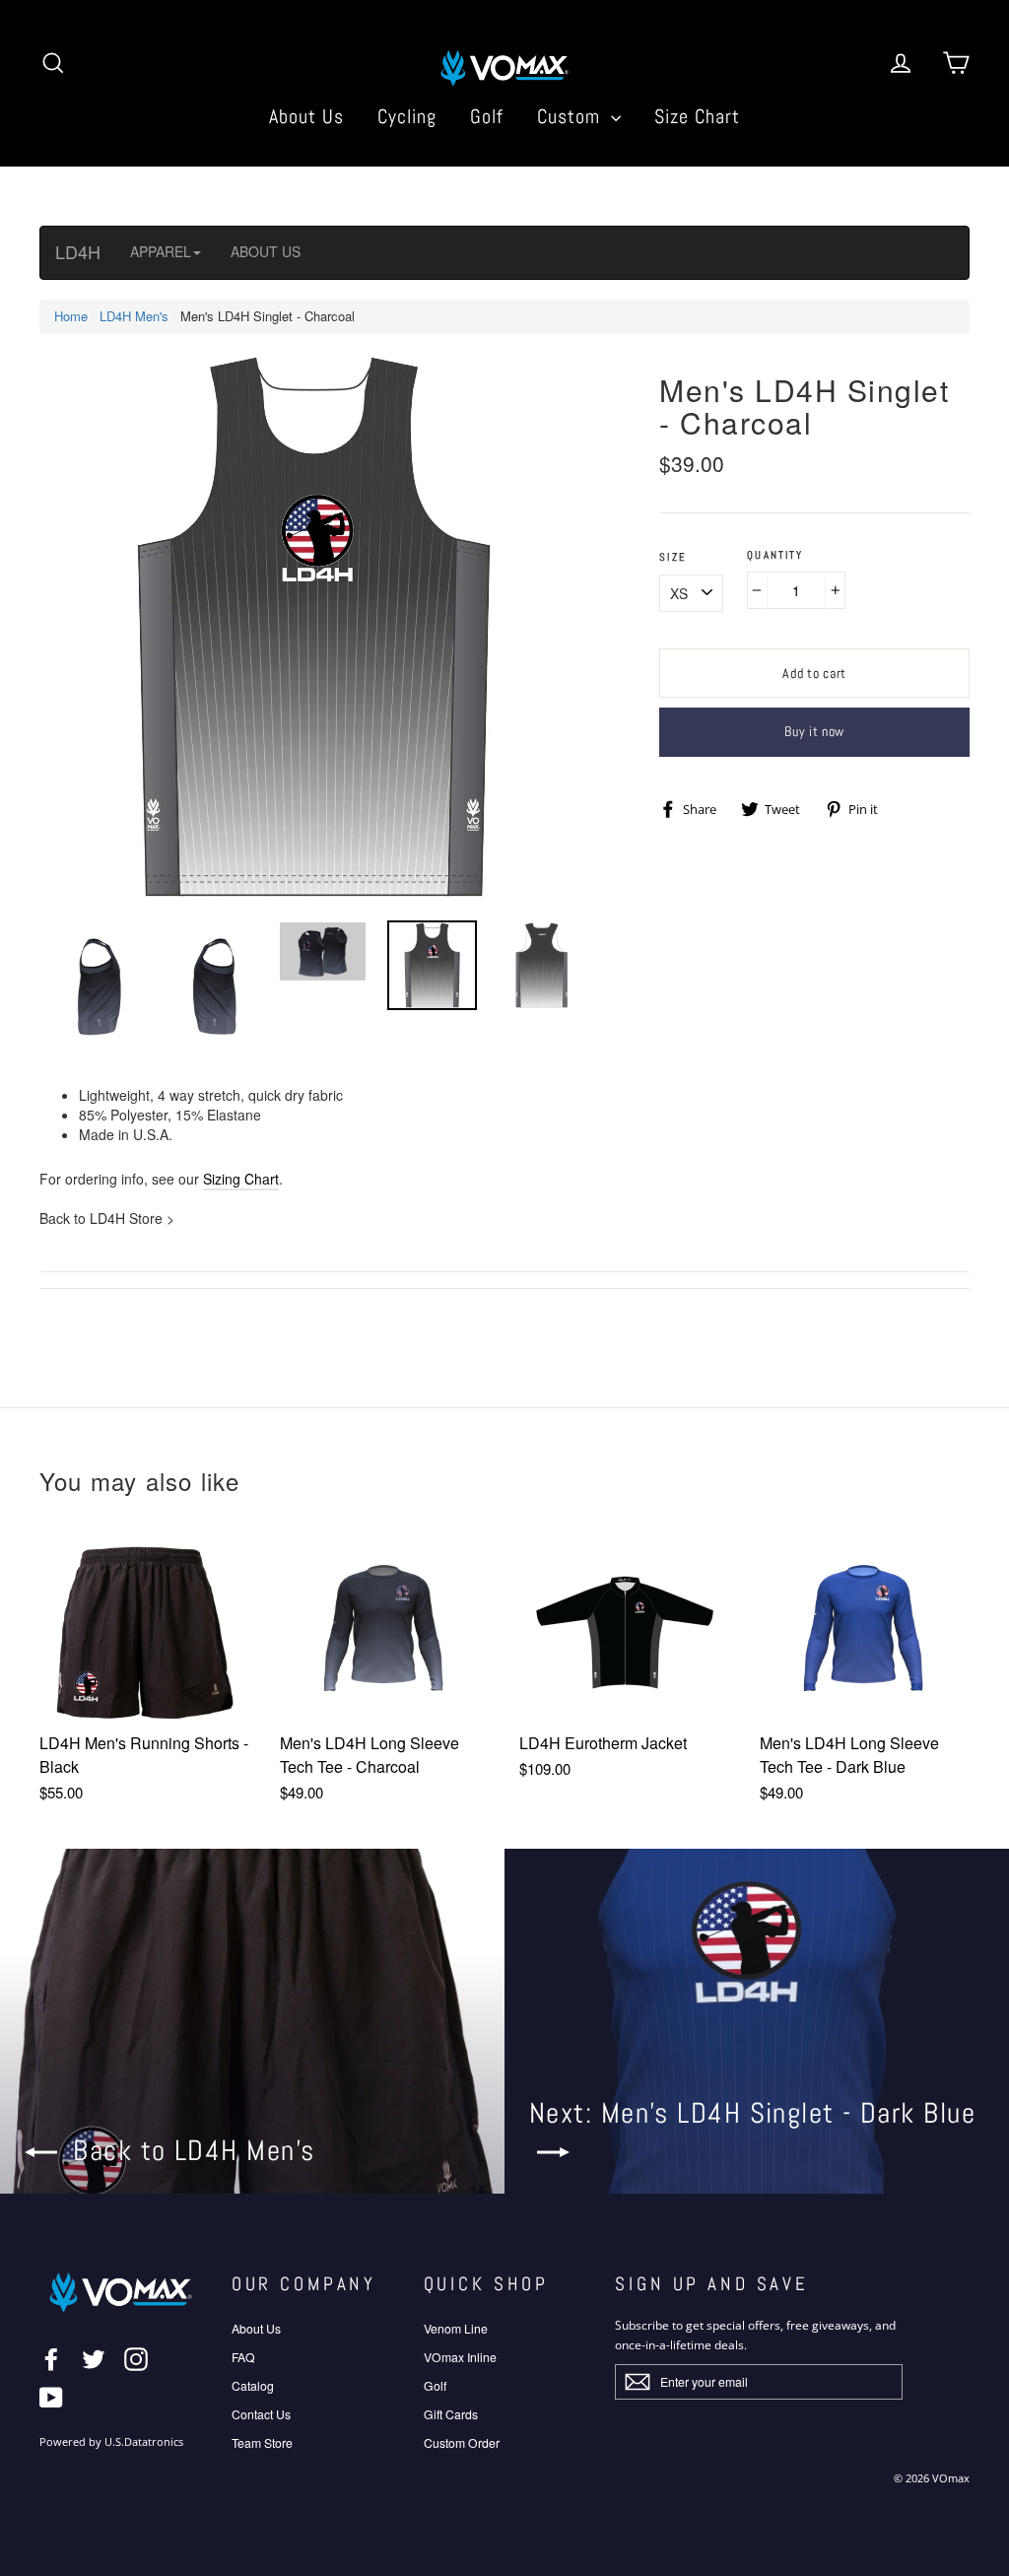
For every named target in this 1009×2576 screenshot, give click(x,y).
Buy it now (814, 731)
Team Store (262, 2442)
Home (71, 316)
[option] (313, 627)
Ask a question (504, 1280)
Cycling (407, 116)
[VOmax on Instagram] (136, 2359)
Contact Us (261, 2414)
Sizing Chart (241, 1179)
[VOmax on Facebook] (51, 2359)
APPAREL (161, 251)
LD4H (78, 251)
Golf (487, 116)
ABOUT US (266, 251)
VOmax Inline (460, 2357)
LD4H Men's (134, 316)
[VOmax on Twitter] (94, 2359)
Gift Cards (451, 2414)
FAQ (243, 2357)
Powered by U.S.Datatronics (111, 2442)
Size (673, 557)
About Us (306, 116)
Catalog (253, 2385)
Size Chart (697, 116)
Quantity (775, 555)
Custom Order (462, 2442)
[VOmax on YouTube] (51, 2398)
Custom (572, 116)
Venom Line (456, 2328)
